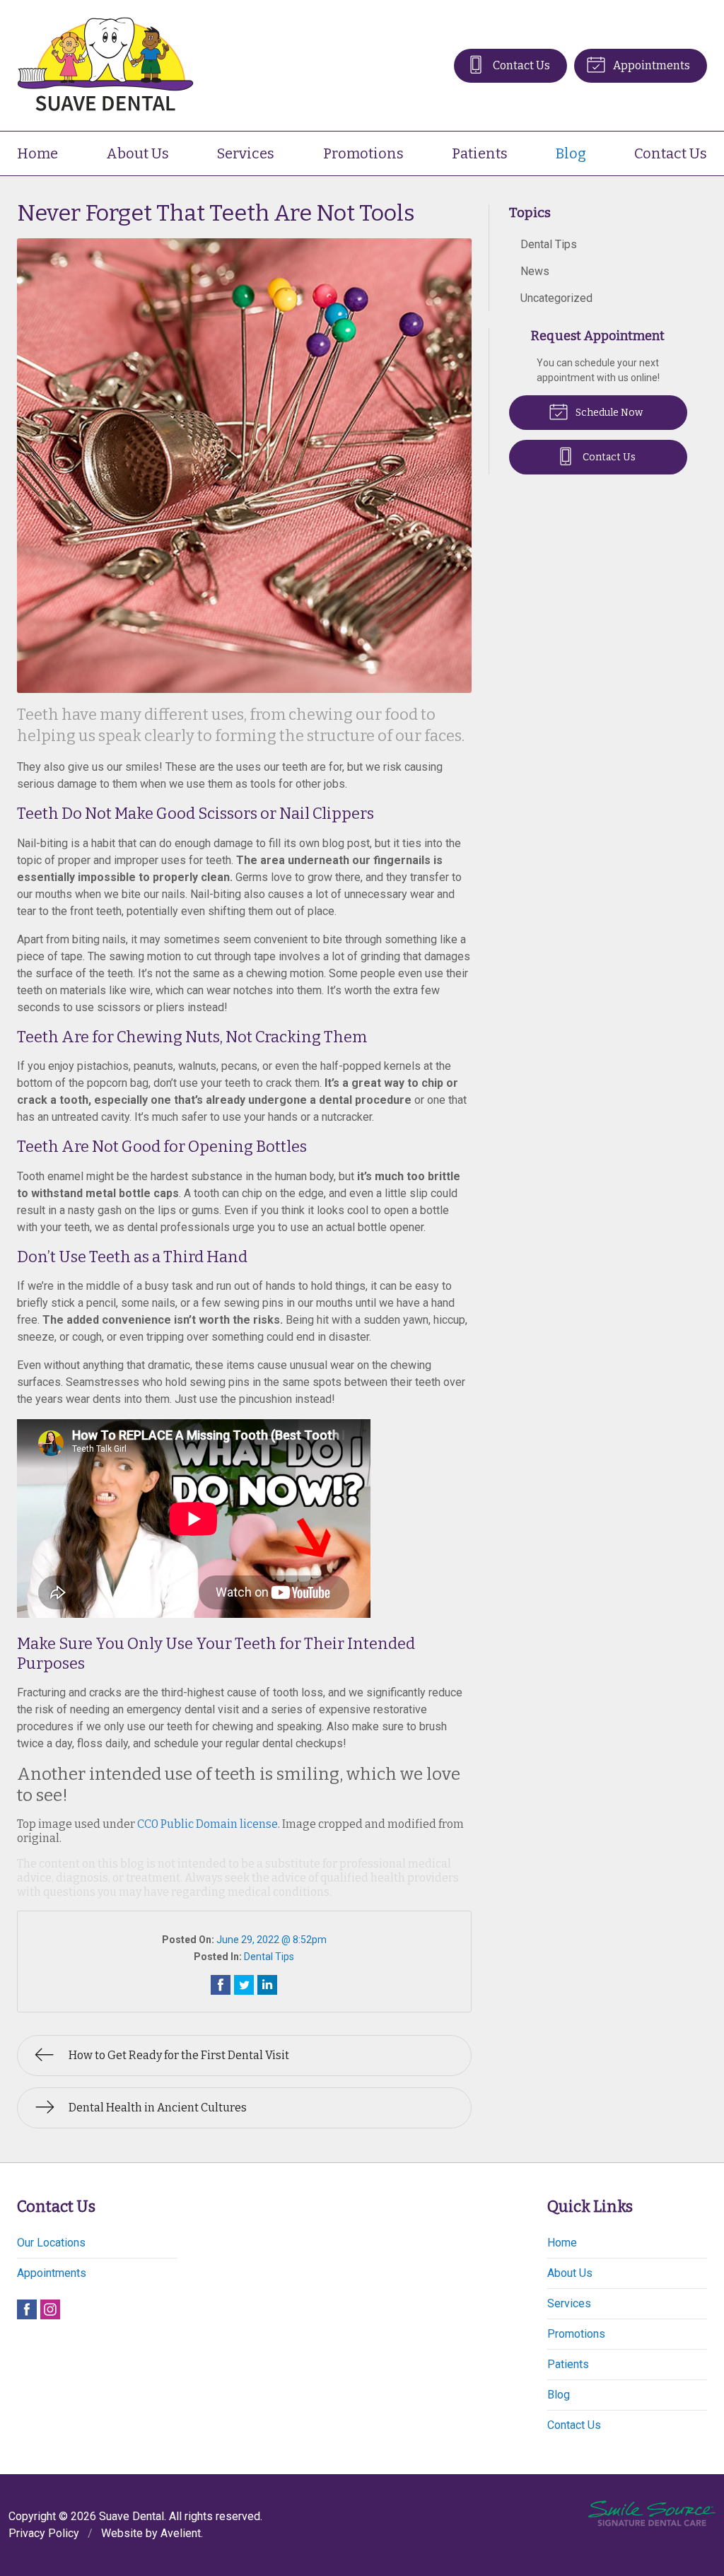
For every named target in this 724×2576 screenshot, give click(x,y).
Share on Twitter (244, 1985)
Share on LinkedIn (267, 1985)
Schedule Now (608, 413)
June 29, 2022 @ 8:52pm (271, 1940)
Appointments (650, 65)
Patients (480, 153)
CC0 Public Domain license (208, 1824)
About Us (138, 153)
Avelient (181, 2533)
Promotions (363, 153)
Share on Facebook (221, 1985)
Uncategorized (556, 298)
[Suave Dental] (105, 65)
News (535, 271)
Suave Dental (132, 2516)
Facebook (27, 2309)
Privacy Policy (44, 2533)
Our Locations (51, 2243)
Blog (571, 153)
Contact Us (520, 65)
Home (37, 153)
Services (246, 153)
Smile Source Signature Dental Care (652, 2513)
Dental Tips (269, 1957)
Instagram (50, 2309)
